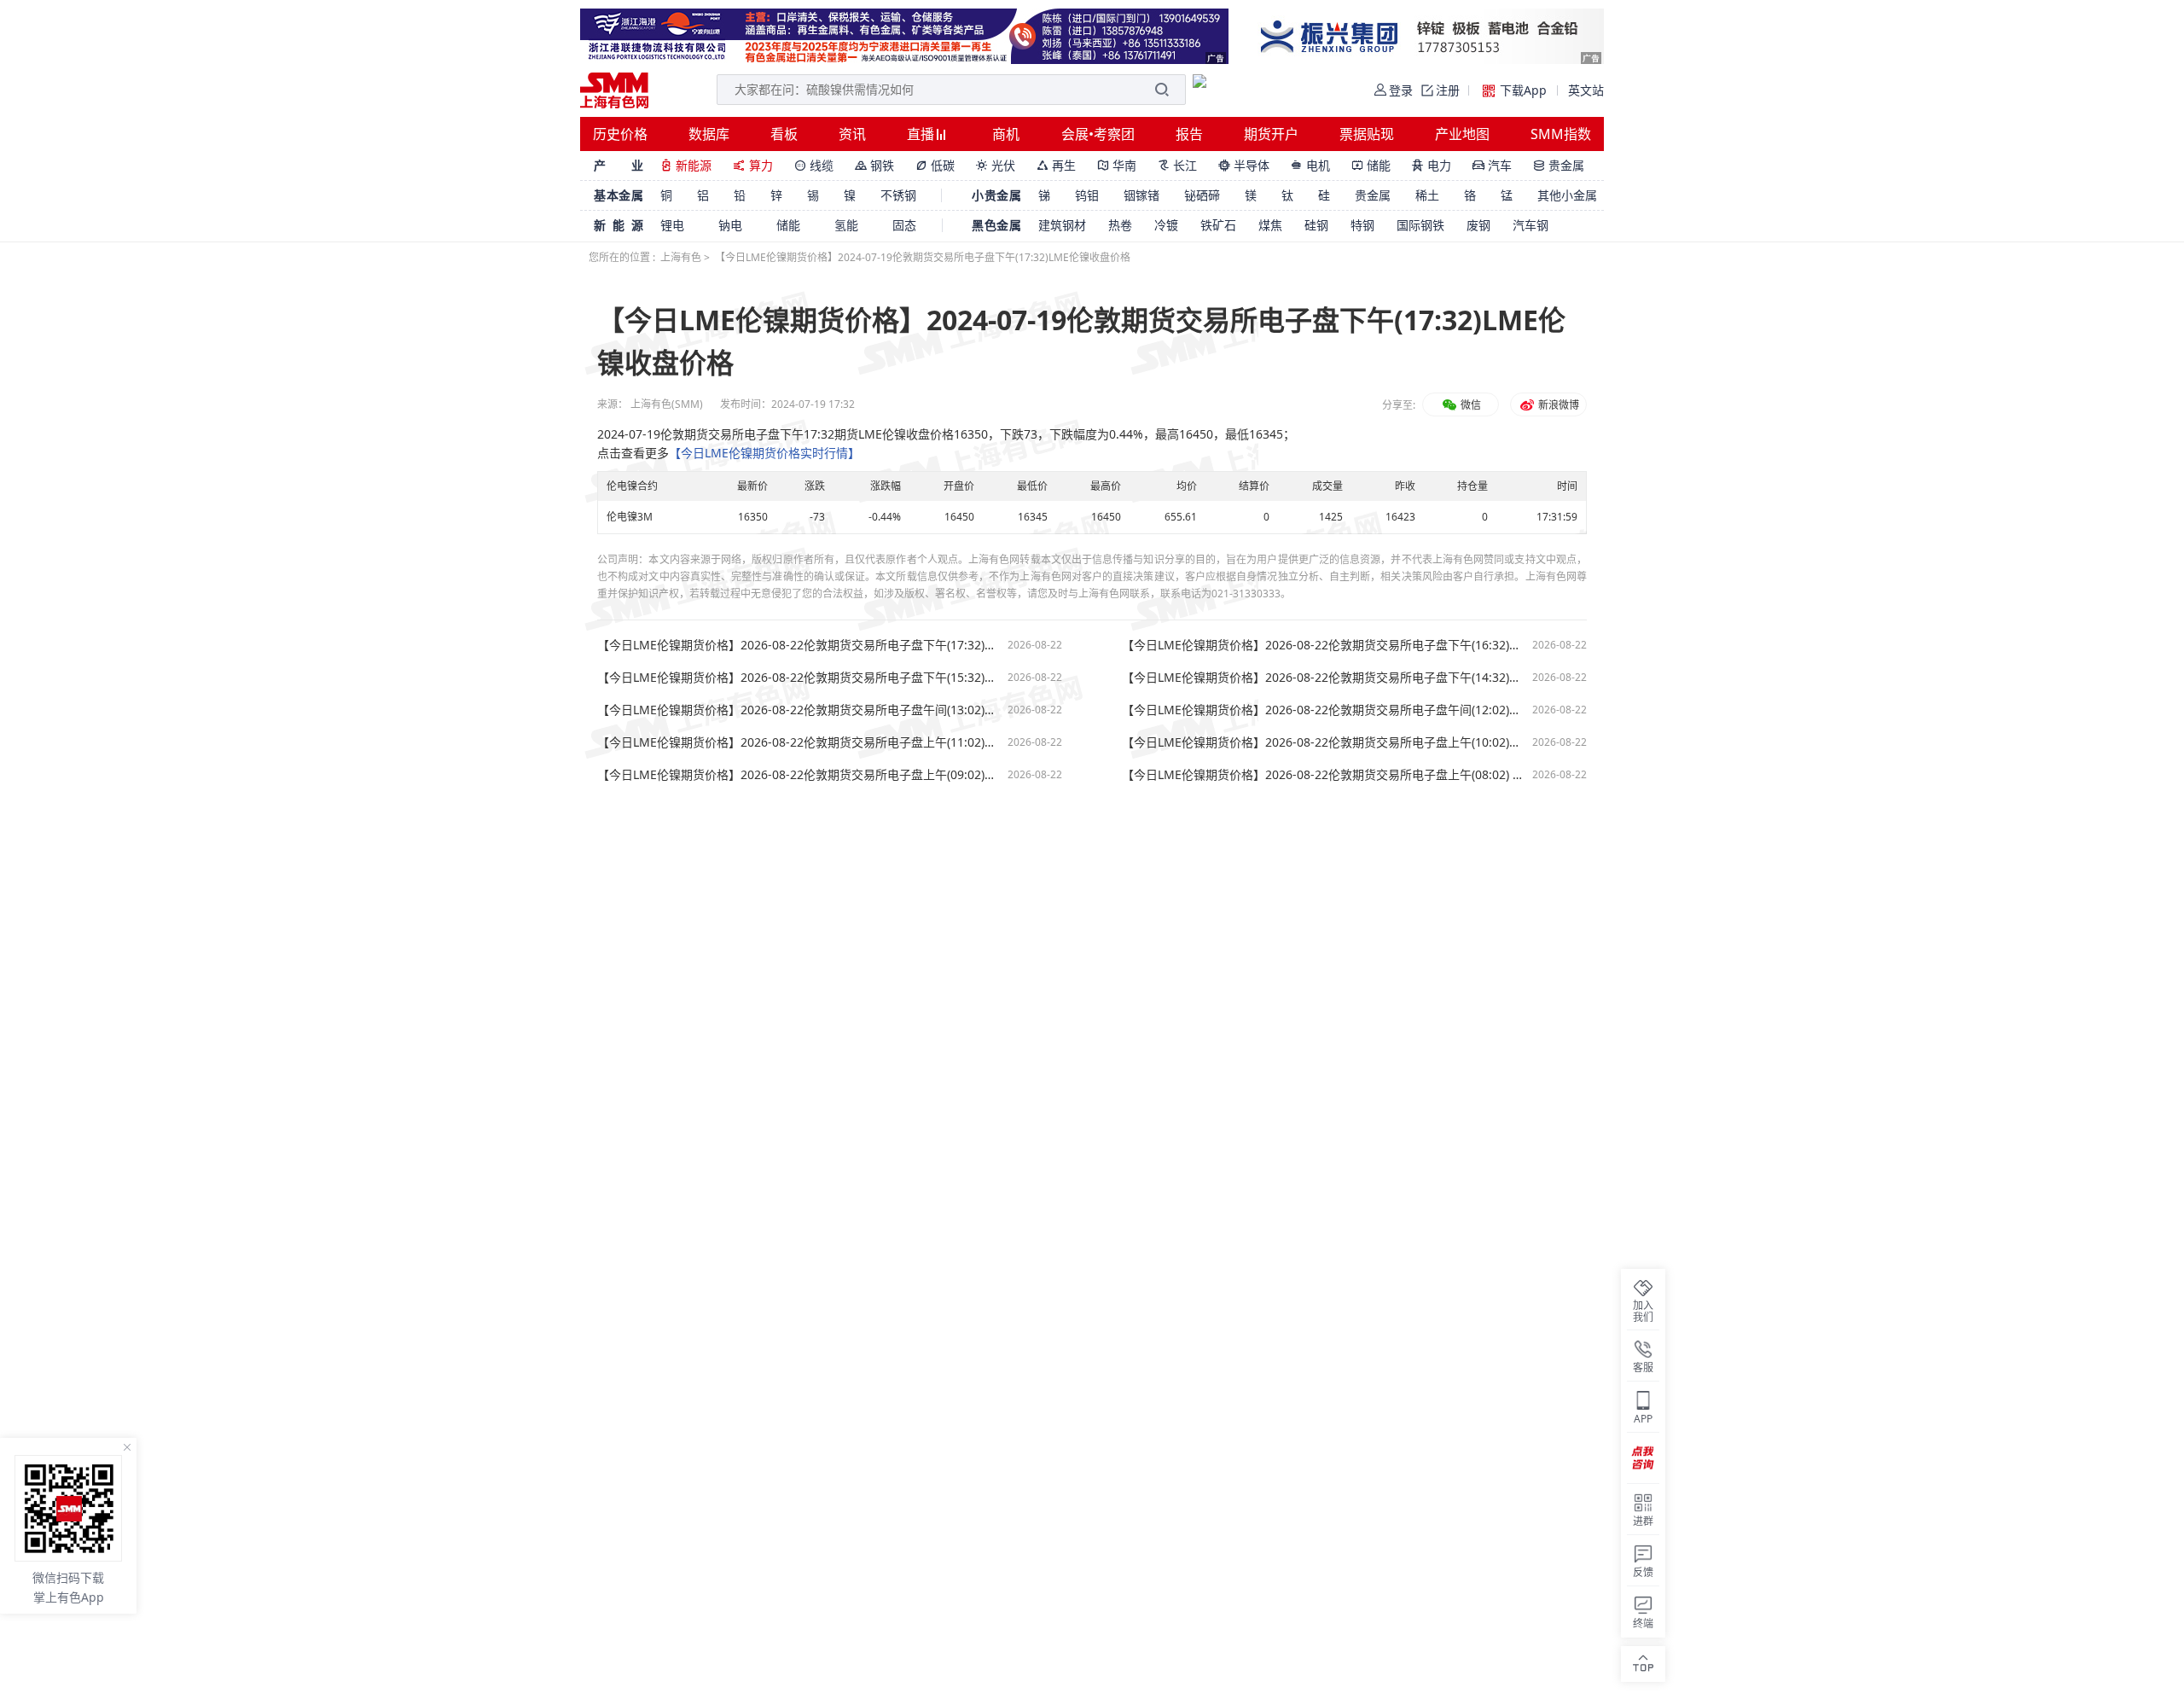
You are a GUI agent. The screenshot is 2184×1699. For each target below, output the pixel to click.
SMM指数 (1561, 134)
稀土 (1427, 195)
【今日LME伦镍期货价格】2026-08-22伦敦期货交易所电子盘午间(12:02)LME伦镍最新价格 (1323, 710)
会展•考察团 (1098, 134)
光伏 (996, 165)
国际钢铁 (1420, 225)
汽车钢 (1531, 225)
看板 (784, 134)
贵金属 (1559, 165)
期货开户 (1271, 134)
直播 (922, 134)
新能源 (686, 165)
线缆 (814, 165)
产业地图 (1462, 134)
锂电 (672, 225)
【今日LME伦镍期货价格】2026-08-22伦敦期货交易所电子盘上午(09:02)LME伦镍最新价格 (798, 775)
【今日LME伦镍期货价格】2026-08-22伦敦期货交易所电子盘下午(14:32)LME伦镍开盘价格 (1323, 678)
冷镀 (1166, 225)
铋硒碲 (1202, 195)
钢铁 (874, 165)
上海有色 (681, 257)
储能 (1371, 165)
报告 (1189, 134)
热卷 (1120, 225)
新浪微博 (1557, 405)
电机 (1310, 165)
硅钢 (1316, 225)
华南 (1117, 165)
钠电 (730, 225)
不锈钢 (898, 195)
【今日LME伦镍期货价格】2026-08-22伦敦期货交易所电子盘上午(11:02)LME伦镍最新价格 (798, 742)
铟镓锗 (1141, 195)
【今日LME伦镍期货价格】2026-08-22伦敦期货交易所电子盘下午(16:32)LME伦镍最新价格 (1323, 645)
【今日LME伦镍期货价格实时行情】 (764, 453)
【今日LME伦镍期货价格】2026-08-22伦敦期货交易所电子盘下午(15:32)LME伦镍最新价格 (798, 678)
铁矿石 (1218, 225)
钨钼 (1087, 195)
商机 (1006, 134)
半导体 (1244, 165)
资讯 (852, 134)
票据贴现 (1367, 134)
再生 (1056, 165)
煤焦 (1270, 225)
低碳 (935, 165)
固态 (904, 225)
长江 (1177, 165)
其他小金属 (1567, 195)
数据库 (709, 134)
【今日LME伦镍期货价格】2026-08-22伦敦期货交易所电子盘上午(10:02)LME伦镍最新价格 (1323, 742)
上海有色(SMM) (667, 404)
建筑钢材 (1062, 225)
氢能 (846, 225)
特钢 (1362, 225)
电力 (1432, 165)
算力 (753, 165)
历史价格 (620, 134)
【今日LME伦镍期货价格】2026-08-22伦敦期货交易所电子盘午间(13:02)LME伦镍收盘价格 (798, 710)
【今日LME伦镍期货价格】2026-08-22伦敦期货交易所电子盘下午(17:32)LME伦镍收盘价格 (798, 645)
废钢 (1478, 225)
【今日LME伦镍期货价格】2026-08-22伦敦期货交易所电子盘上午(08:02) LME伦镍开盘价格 (1323, 775)
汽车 (1492, 165)
